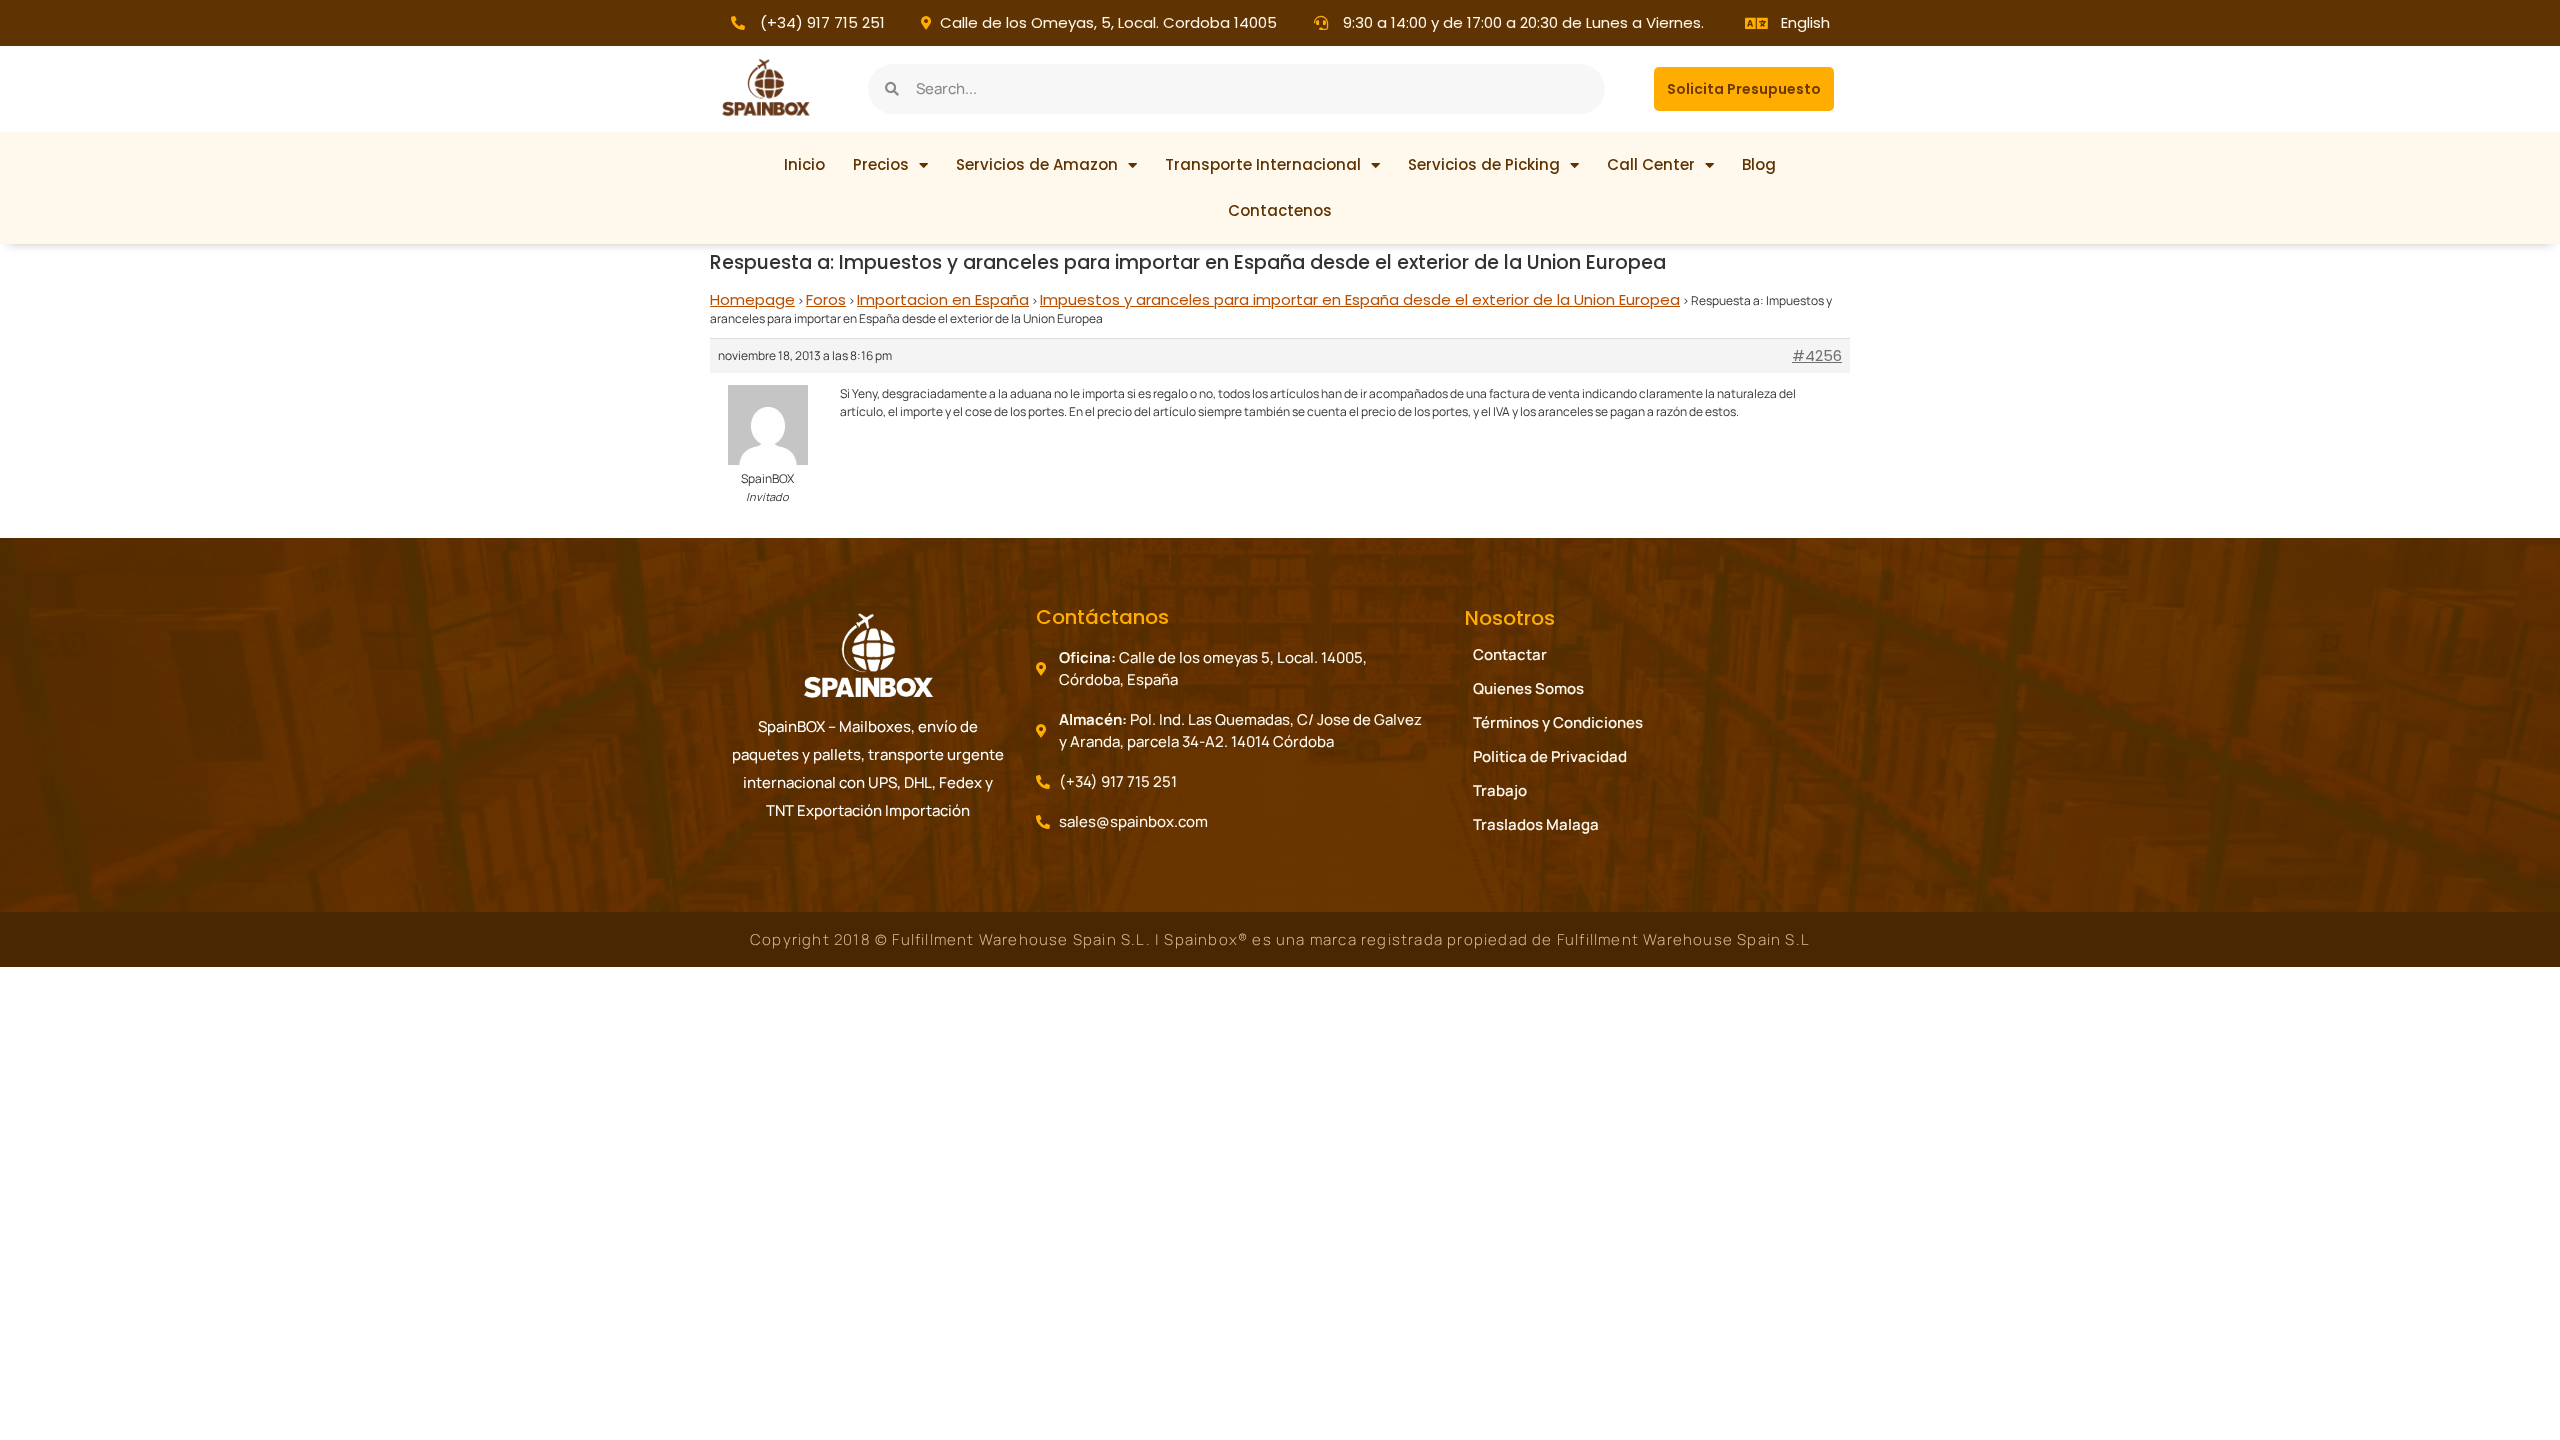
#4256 (1817, 356)
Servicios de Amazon (1037, 164)
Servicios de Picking (1484, 164)
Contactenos (1280, 210)
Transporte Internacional (1263, 164)
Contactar (1510, 654)
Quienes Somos (1528, 688)
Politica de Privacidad (1550, 756)
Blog (1759, 164)
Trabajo (1500, 790)
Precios (881, 164)
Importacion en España (943, 299)
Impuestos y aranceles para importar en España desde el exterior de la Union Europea (1360, 299)
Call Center (1651, 164)
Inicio (804, 164)
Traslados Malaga (1536, 824)
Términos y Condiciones (1558, 722)
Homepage (752, 299)
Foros (826, 299)
